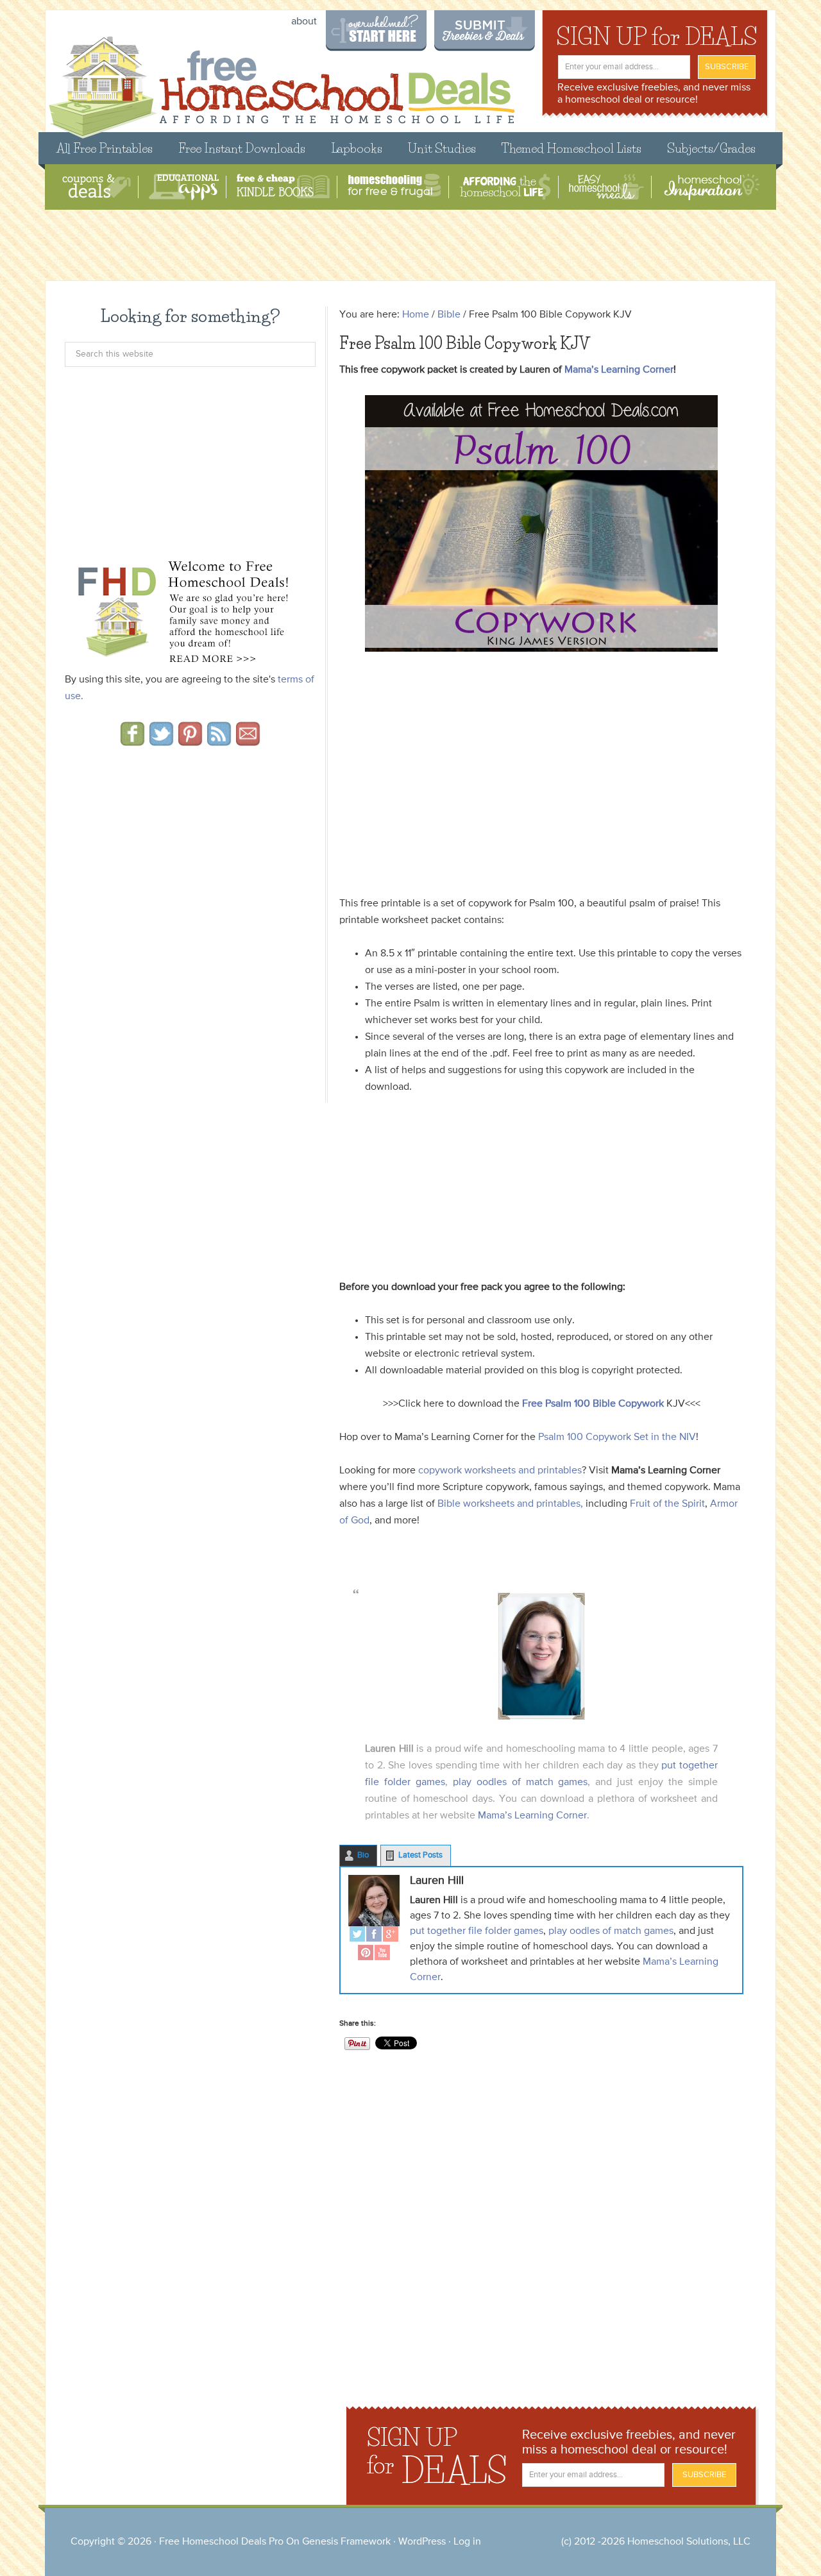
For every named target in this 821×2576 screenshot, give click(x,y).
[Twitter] (357, 1936)
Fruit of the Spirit (666, 1504)
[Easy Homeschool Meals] (606, 187)
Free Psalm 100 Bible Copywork (593, 1404)
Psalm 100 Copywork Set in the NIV (617, 1437)
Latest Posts (420, 1855)
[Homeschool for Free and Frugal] (394, 187)
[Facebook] (374, 1936)
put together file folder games (477, 1931)
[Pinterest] (366, 1954)
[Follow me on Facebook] (132, 741)
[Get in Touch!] (248, 741)
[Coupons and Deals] (97, 187)
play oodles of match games (521, 1783)
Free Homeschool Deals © (281, 81)
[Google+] (391, 1936)
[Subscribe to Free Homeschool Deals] (219, 741)
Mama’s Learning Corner (619, 370)
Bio (363, 1855)
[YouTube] (382, 1954)
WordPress (422, 2542)
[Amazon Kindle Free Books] (283, 187)
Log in (467, 2542)
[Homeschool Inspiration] (711, 187)
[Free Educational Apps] (184, 187)
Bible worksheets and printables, (510, 1504)
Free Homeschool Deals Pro (221, 2542)
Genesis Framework (346, 2542)
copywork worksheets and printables (500, 1471)
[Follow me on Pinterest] (190, 741)
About (304, 22)
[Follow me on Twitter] (161, 741)
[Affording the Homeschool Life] (505, 187)
